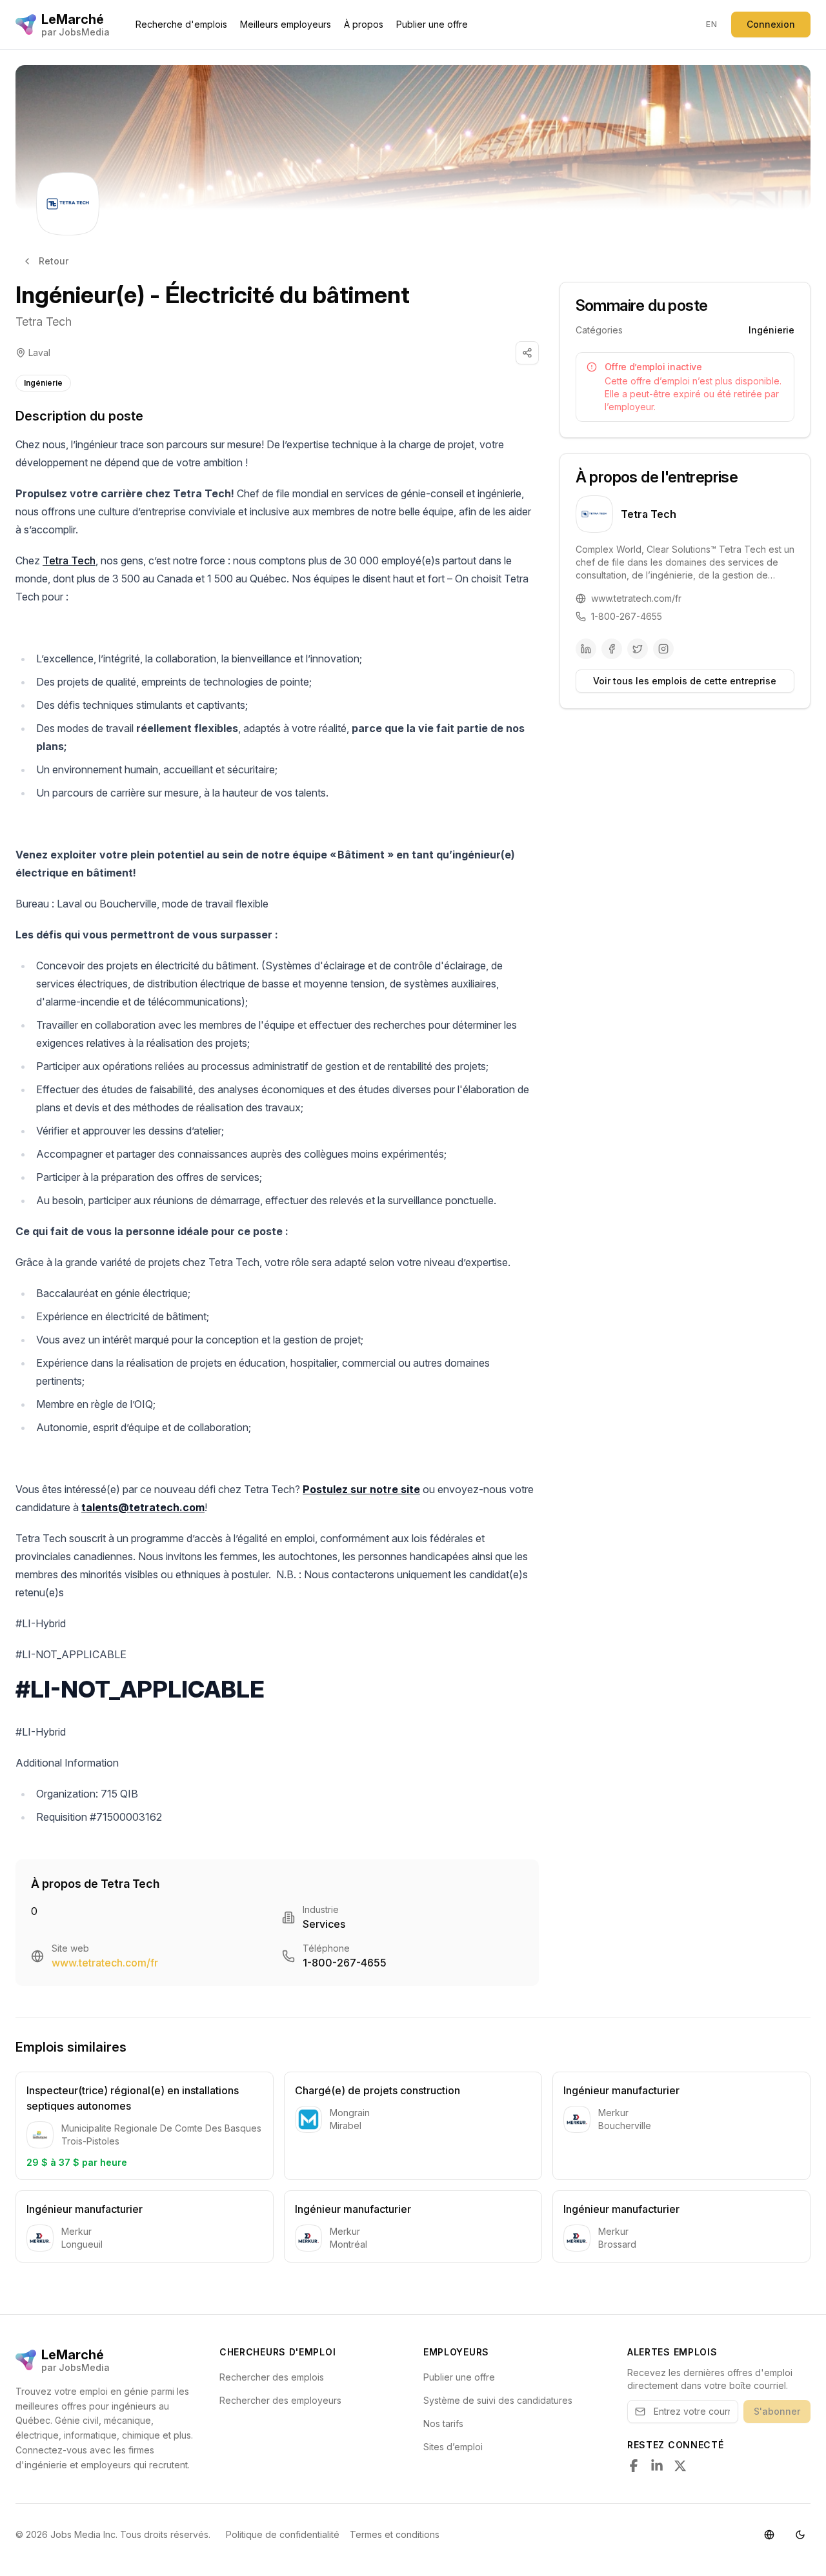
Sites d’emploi (453, 2447)
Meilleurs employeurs (286, 24)
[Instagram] (663, 649)
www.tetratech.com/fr (105, 1963)
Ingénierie (43, 383)
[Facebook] (612, 649)
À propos (364, 24)
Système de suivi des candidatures (498, 2400)
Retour (54, 261)
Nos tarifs (443, 2423)
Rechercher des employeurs (280, 2400)
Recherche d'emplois (181, 24)
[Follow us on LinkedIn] (657, 2466)
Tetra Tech (44, 322)
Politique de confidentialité (283, 2534)
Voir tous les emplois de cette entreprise (685, 681)
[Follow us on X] (680, 2466)
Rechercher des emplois (272, 2377)
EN (711, 24)
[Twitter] (638, 649)
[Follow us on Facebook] (634, 2466)
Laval (39, 352)
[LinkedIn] (586, 649)
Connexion (771, 24)
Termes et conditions (395, 2534)
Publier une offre (432, 24)
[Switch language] (769, 2535)
